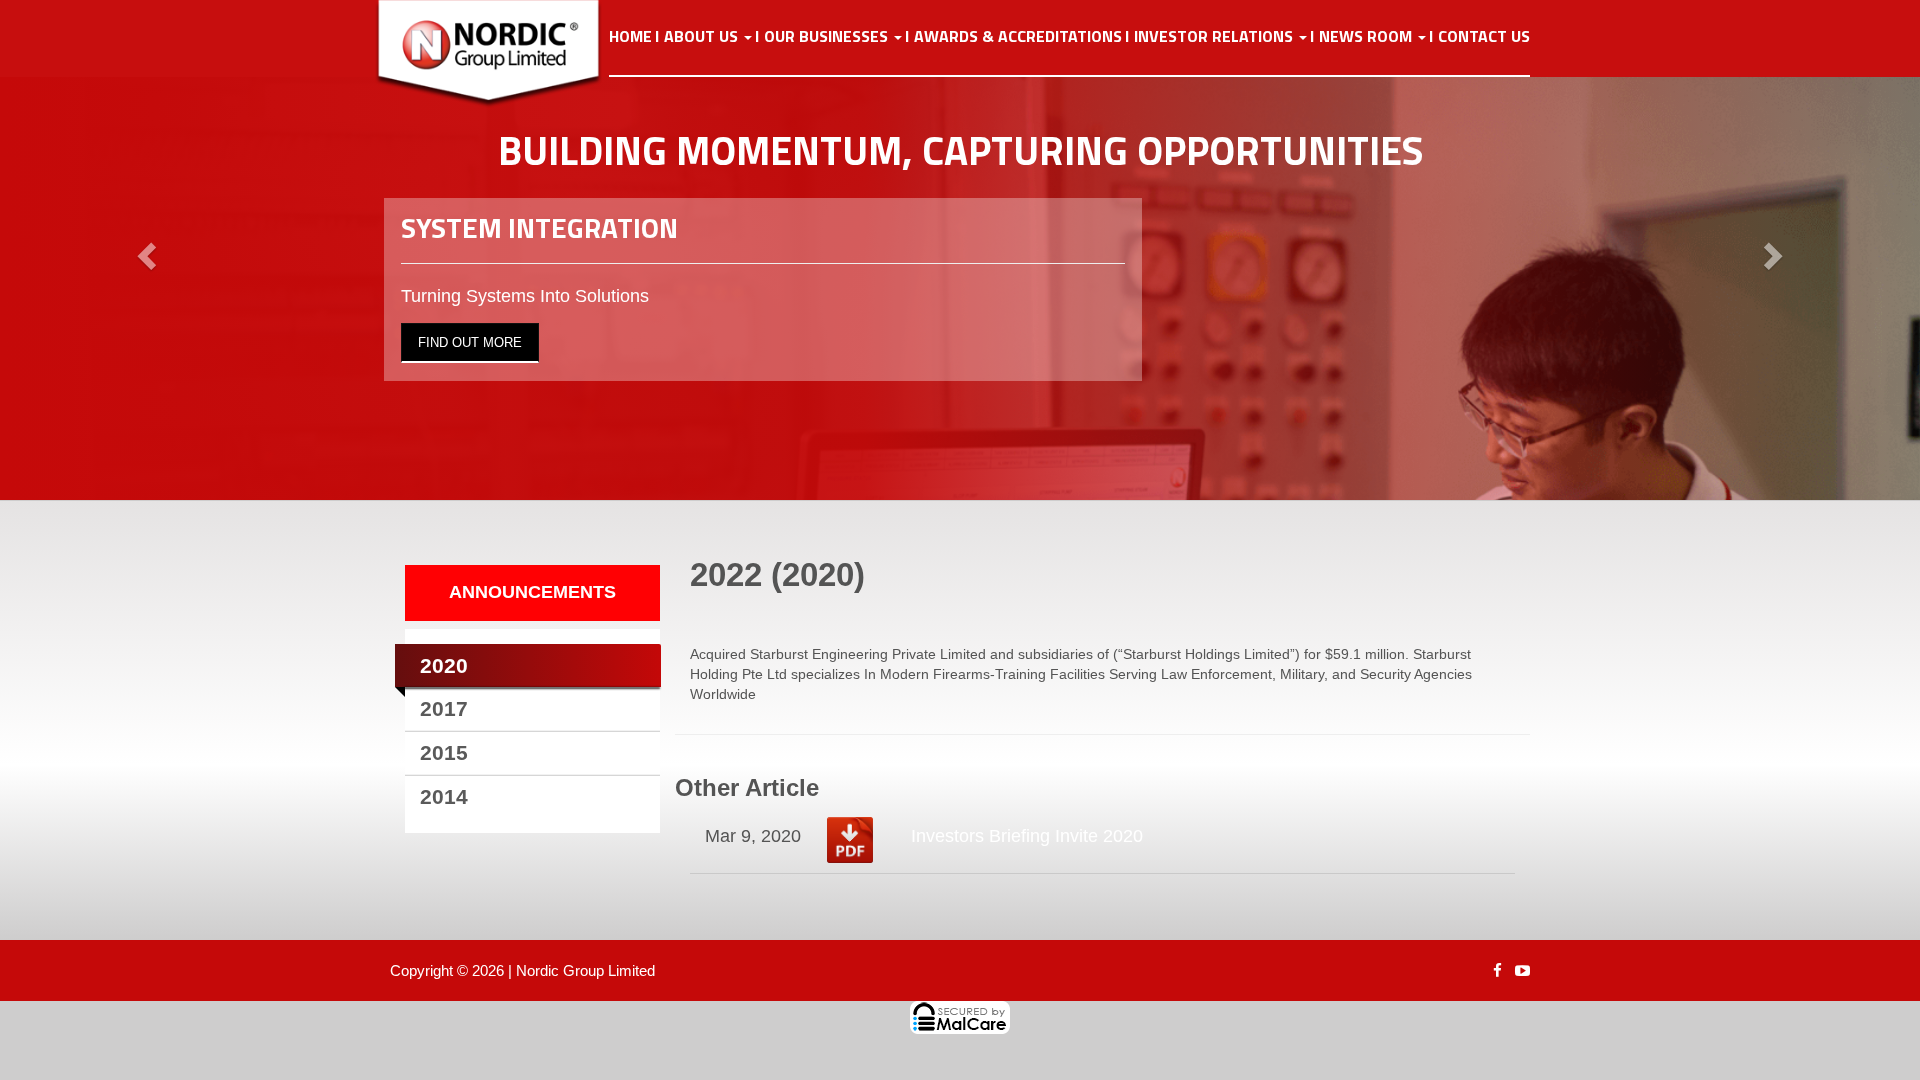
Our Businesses (828, 37)
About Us (703, 37)
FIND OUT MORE (470, 342)
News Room (1367, 37)
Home (630, 37)
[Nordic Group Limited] (504, 54)
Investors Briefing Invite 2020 (1027, 836)
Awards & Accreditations (1018, 37)
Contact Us (1484, 37)
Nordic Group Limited (585, 970)
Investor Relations (1215, 37)
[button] (144, 250)
